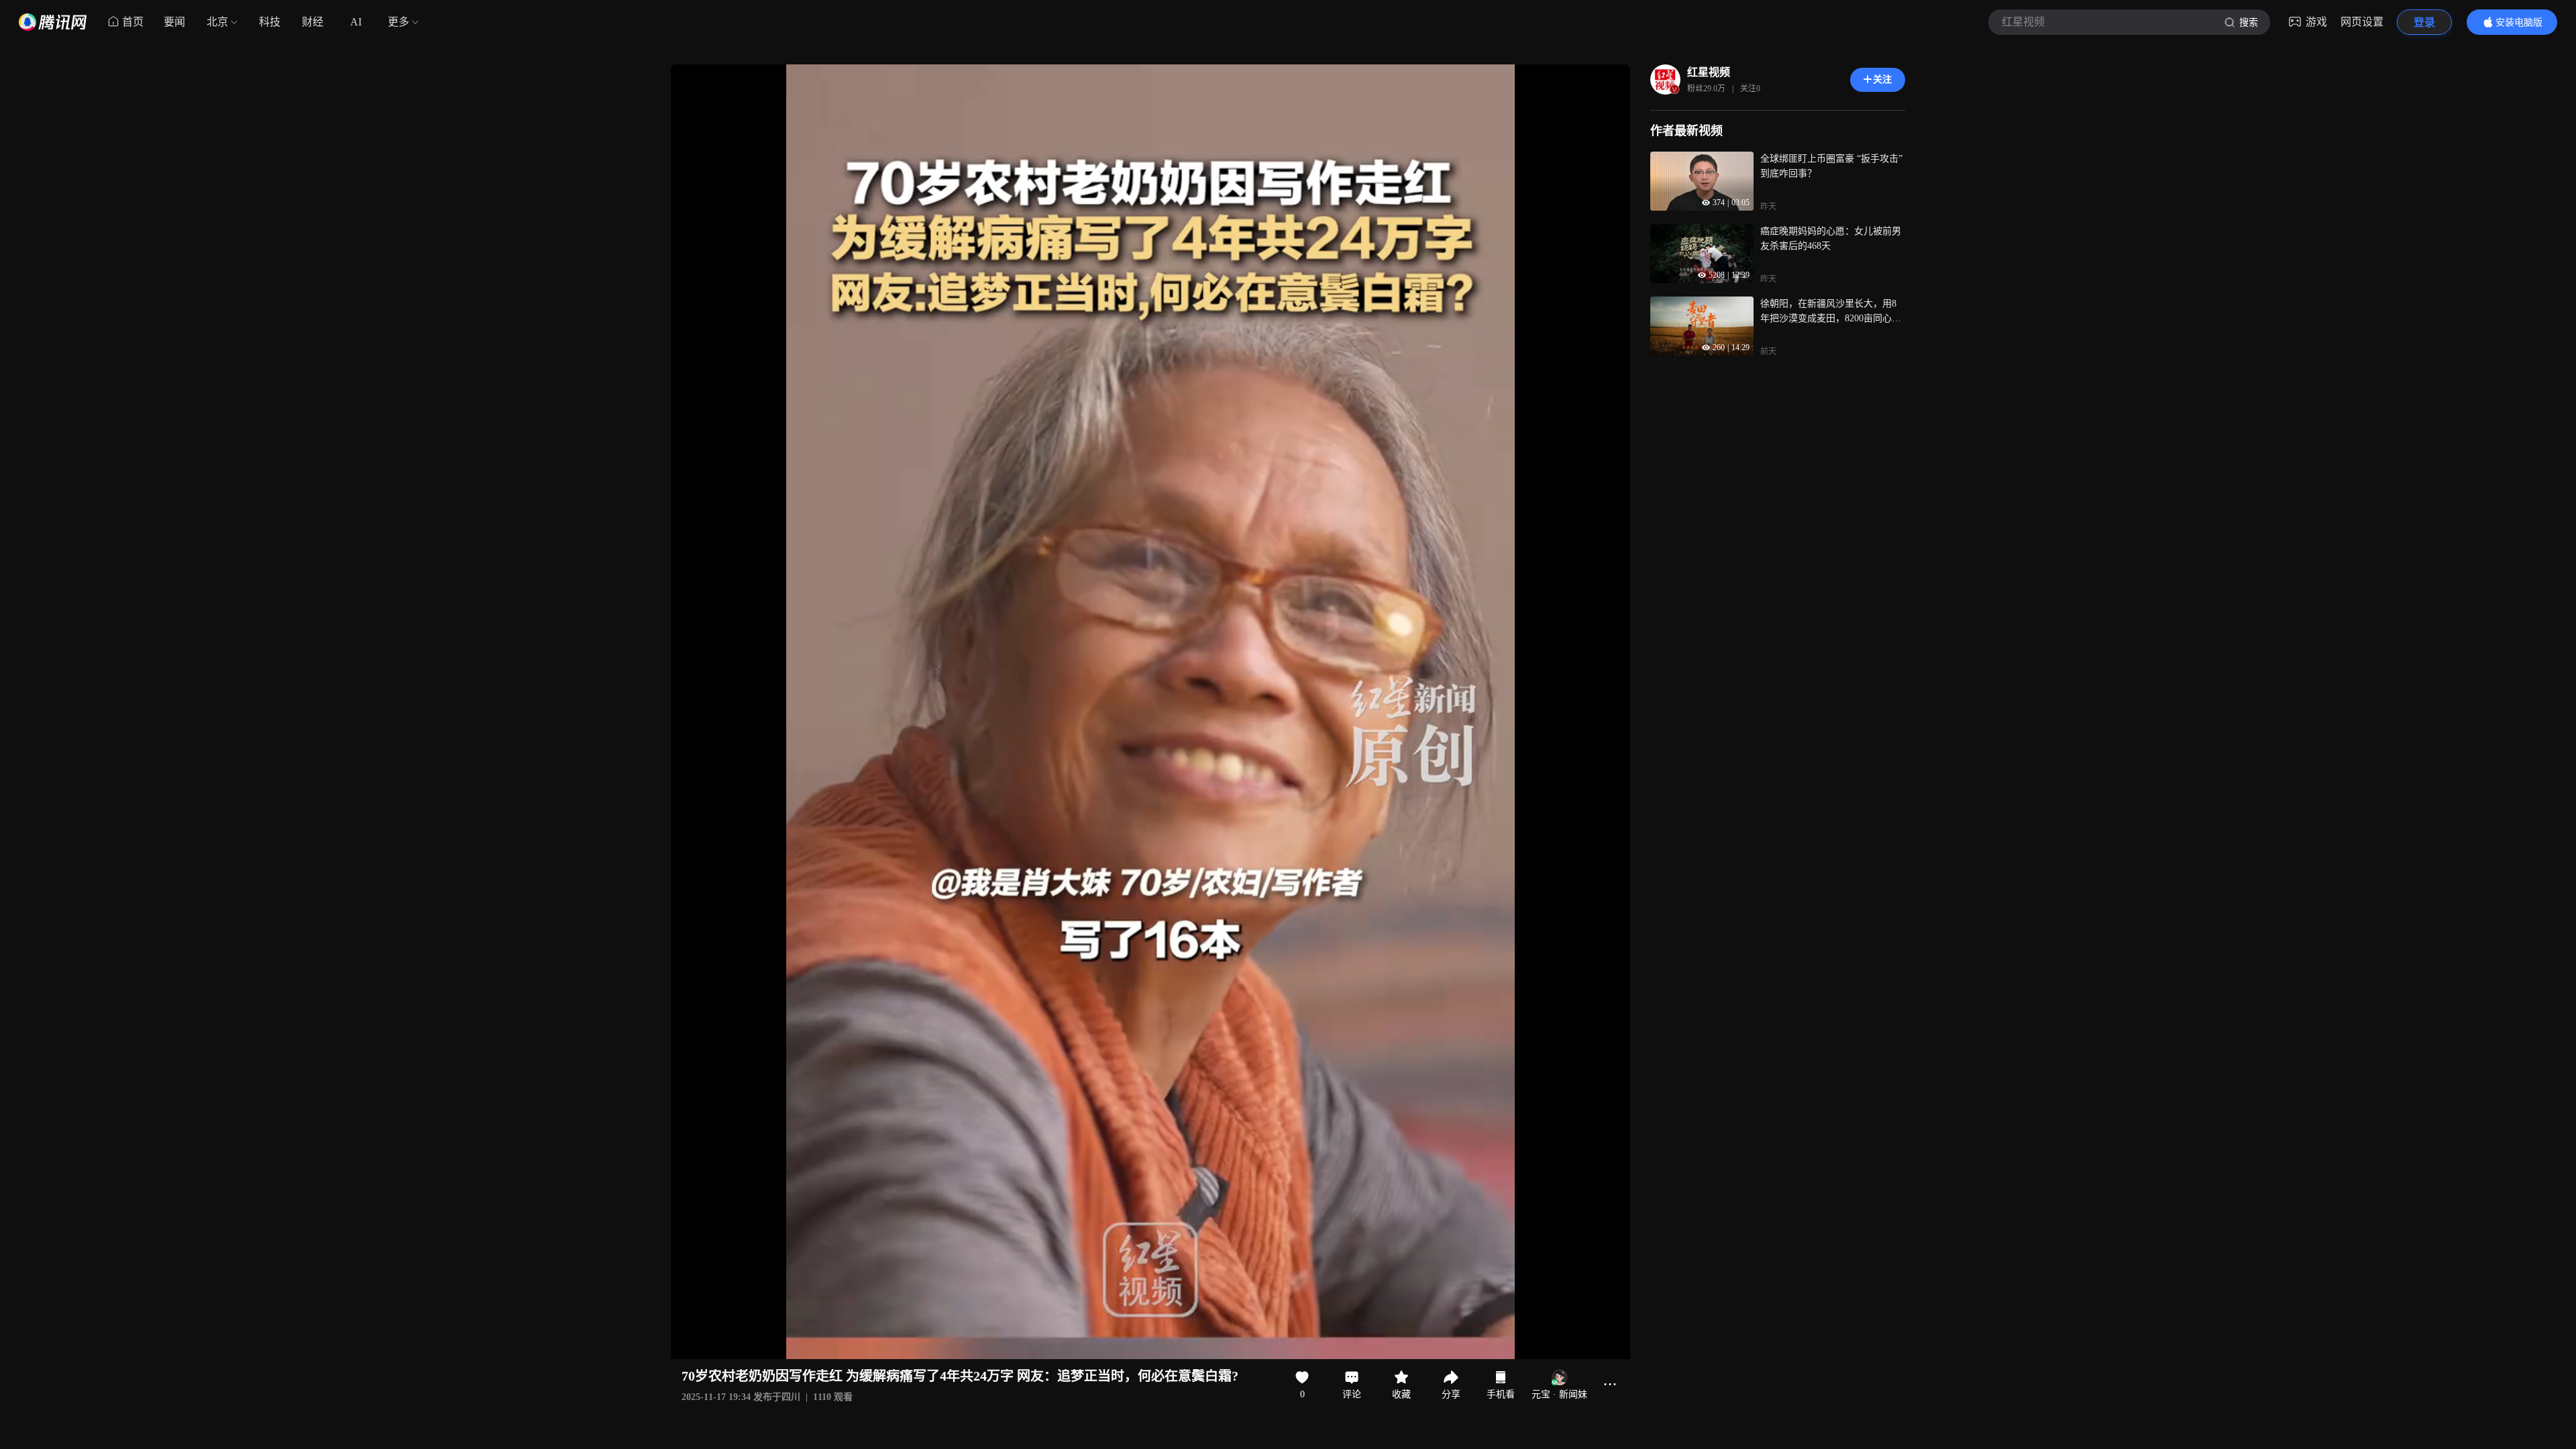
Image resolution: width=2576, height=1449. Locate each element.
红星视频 (1709, 72)
